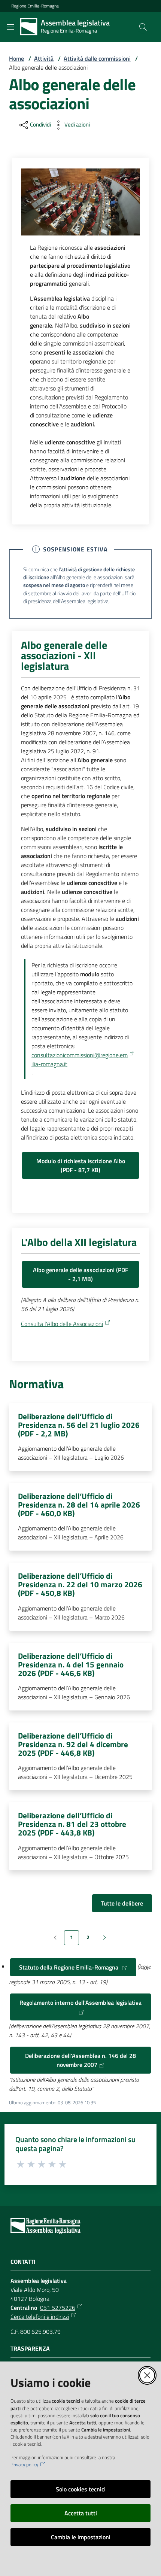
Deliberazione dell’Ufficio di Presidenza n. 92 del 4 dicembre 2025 (73, 1744)
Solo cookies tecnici (81, 2489)
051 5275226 (58, 2308)
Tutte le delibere (122, 1903)
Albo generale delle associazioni (80, 1274)
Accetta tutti (81, 2513)
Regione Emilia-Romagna (35, 6)
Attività (44, 58)
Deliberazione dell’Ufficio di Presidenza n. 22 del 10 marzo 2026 (80, 1584)
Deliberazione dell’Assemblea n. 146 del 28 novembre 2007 (80, 2060)
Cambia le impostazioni (81, 2537)
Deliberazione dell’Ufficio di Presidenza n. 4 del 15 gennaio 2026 (71, 1665)
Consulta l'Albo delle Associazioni (62, 1324)
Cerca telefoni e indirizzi (40, 2317)
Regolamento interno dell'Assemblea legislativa (80, 2002)
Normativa (36, 1384)
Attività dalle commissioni (97, 58)
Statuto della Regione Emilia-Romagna (69, 1967)
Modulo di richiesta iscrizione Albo (81, 1165)
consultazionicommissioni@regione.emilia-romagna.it (80, 1059)
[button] (143, 27)
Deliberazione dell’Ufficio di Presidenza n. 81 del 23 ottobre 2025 (72, 1824)
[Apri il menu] (10, 27)
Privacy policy (24, 2465)
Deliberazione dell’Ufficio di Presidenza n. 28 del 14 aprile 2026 (79, 1505)
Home (16, 58)
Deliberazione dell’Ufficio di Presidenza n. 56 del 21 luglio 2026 (79, 1425)
